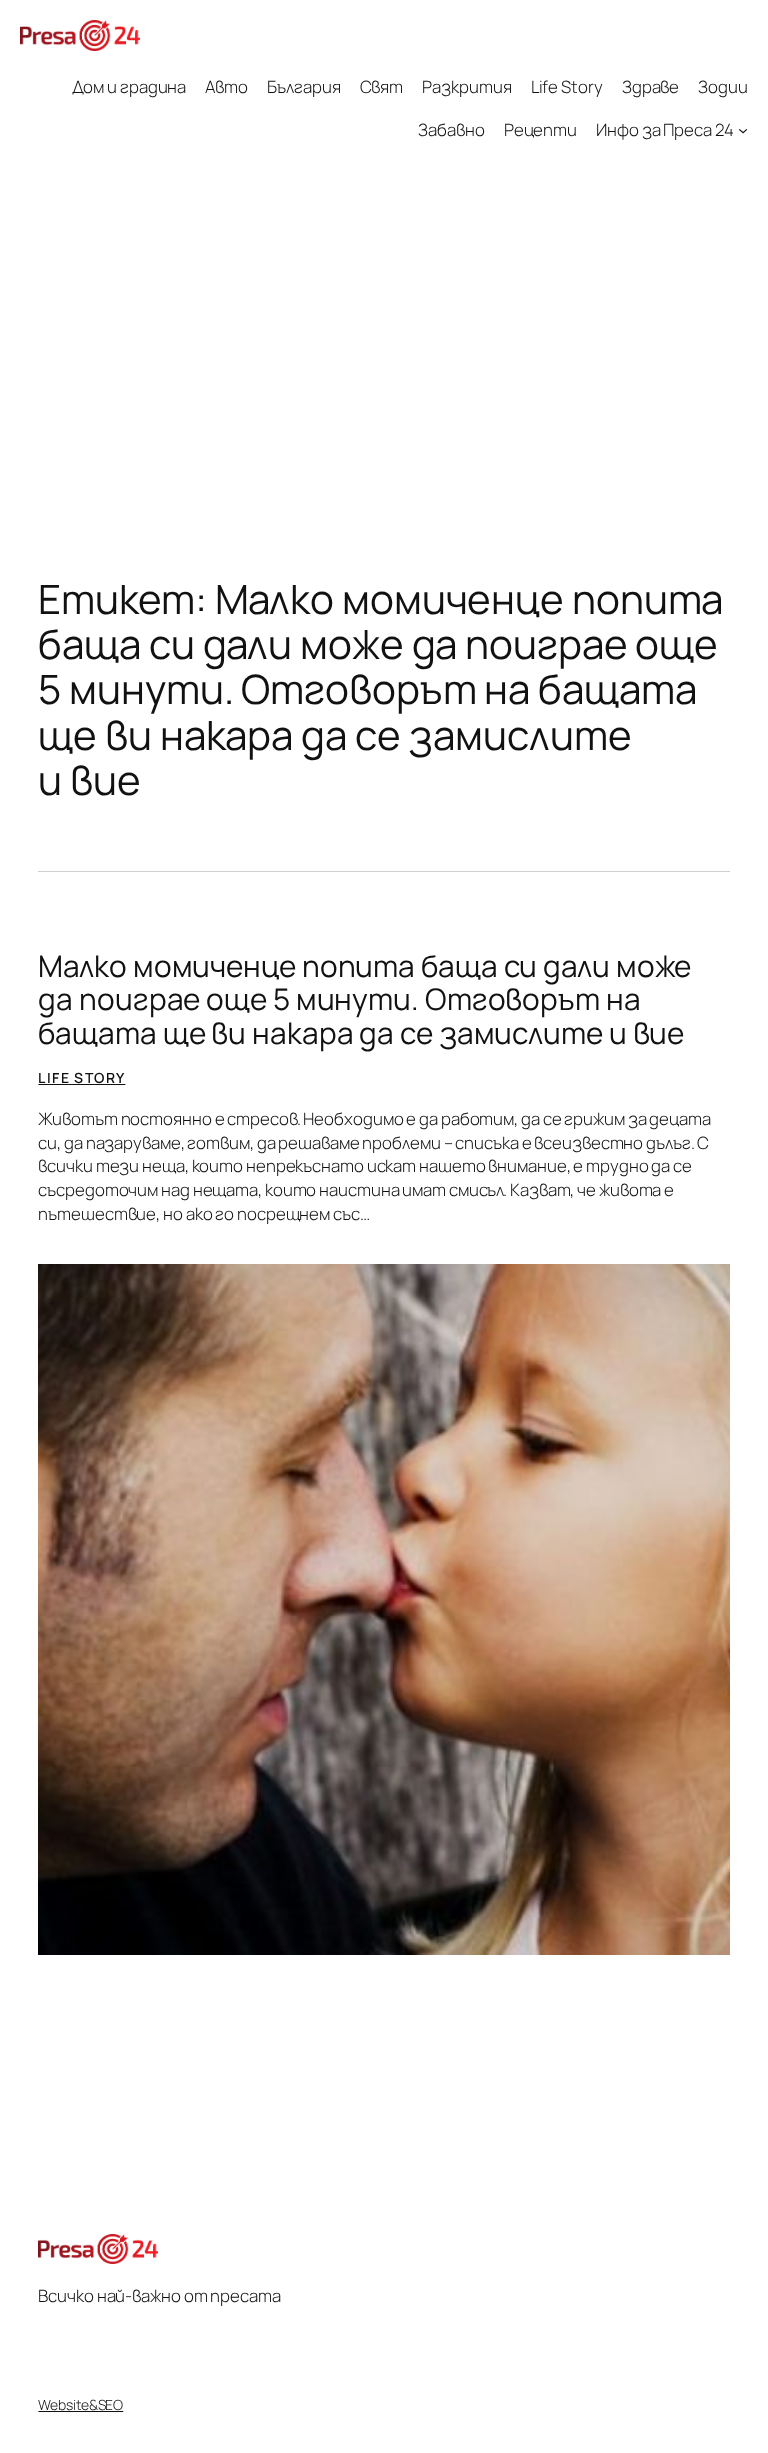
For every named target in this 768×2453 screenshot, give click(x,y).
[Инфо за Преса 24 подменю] (743, 129)
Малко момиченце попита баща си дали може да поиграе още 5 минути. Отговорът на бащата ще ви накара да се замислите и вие (364, 999)
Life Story (81, 1077)
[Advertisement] (384, 320)
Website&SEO (80, 2404)
